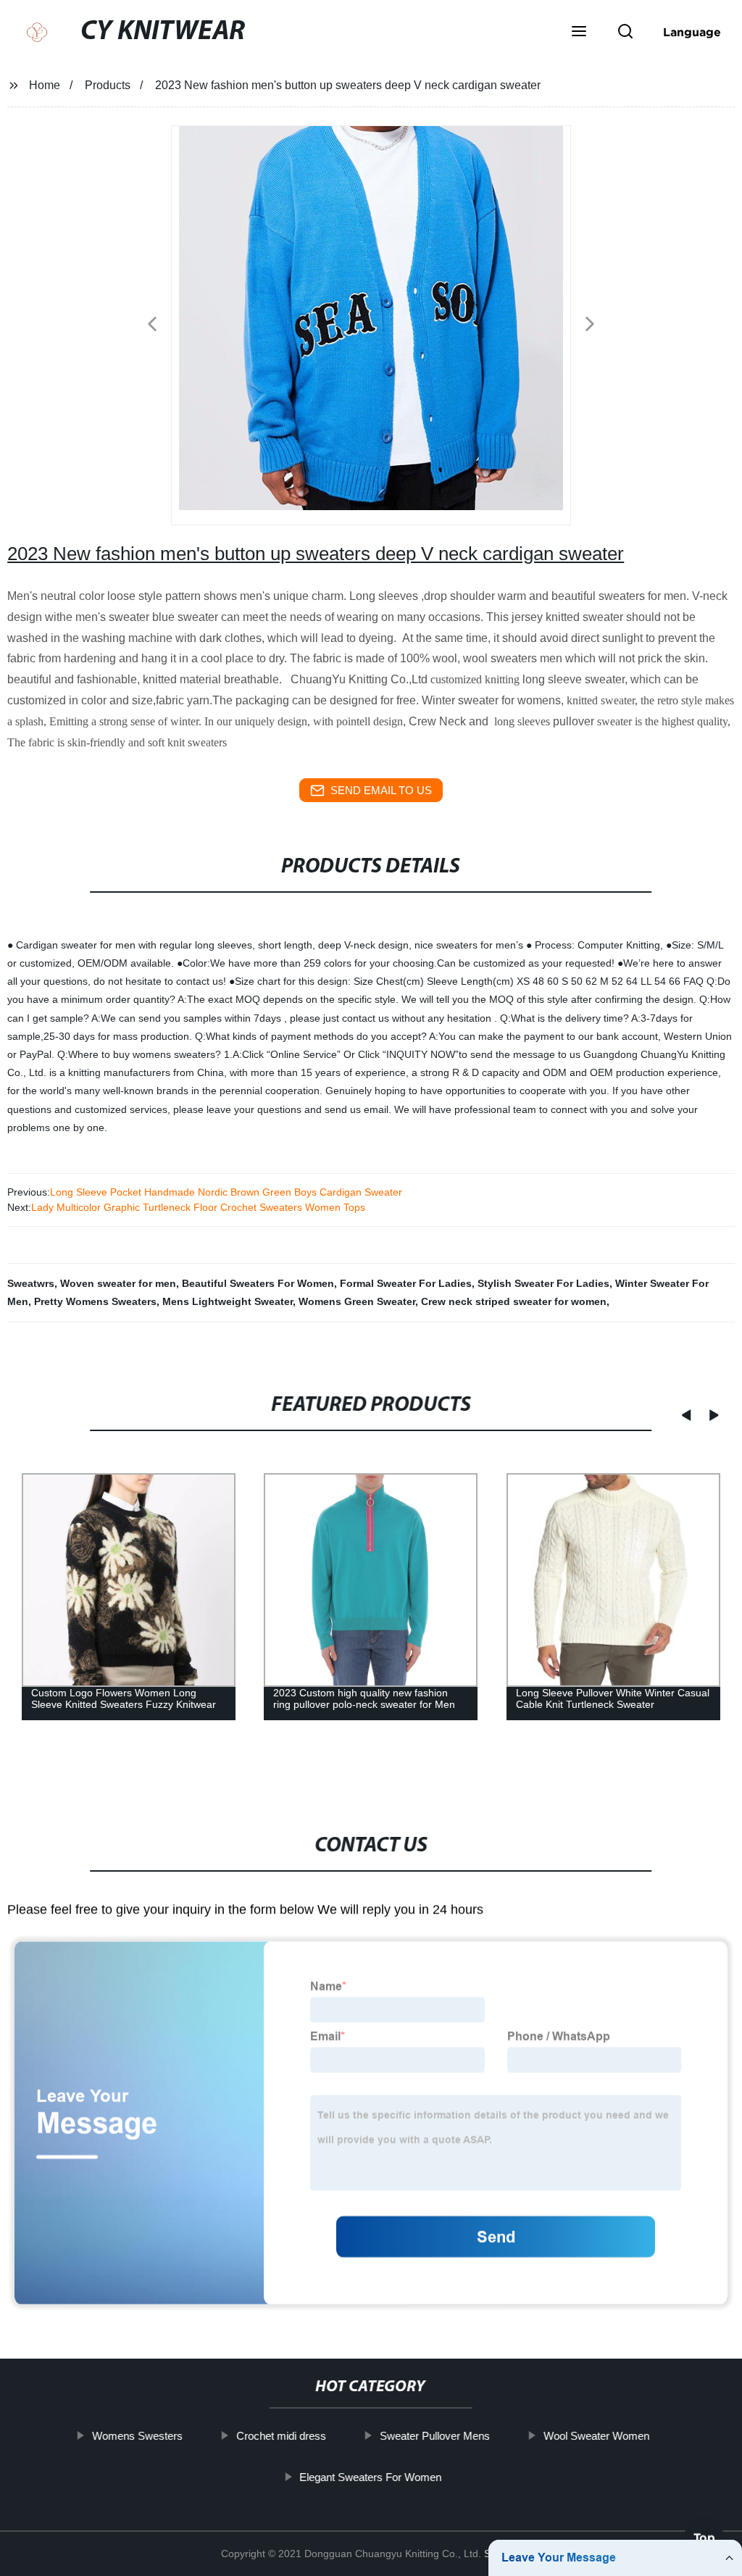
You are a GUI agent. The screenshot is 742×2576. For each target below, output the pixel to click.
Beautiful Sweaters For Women (258, 1283)
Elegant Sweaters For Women (371, 2477)
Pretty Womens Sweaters (95, 1301)
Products (108, 85)
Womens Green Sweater (357, 1301)
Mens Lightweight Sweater (228, 1301)
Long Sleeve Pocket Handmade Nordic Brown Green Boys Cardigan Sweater (226, 1192)
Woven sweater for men (118, 1283)
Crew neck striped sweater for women (514, 1301)
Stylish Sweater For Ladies (543, 1283)
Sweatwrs (31, 1283)
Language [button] (692, 32)
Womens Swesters (137, 2436)
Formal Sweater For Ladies (406, 1283)
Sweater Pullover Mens (435, 2436)
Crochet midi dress (281, 2436)
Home (45, 85)
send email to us (381, 790)
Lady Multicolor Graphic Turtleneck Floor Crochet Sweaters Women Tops (198, 1207)
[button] (579, 33)
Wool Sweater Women (596, 2436)
